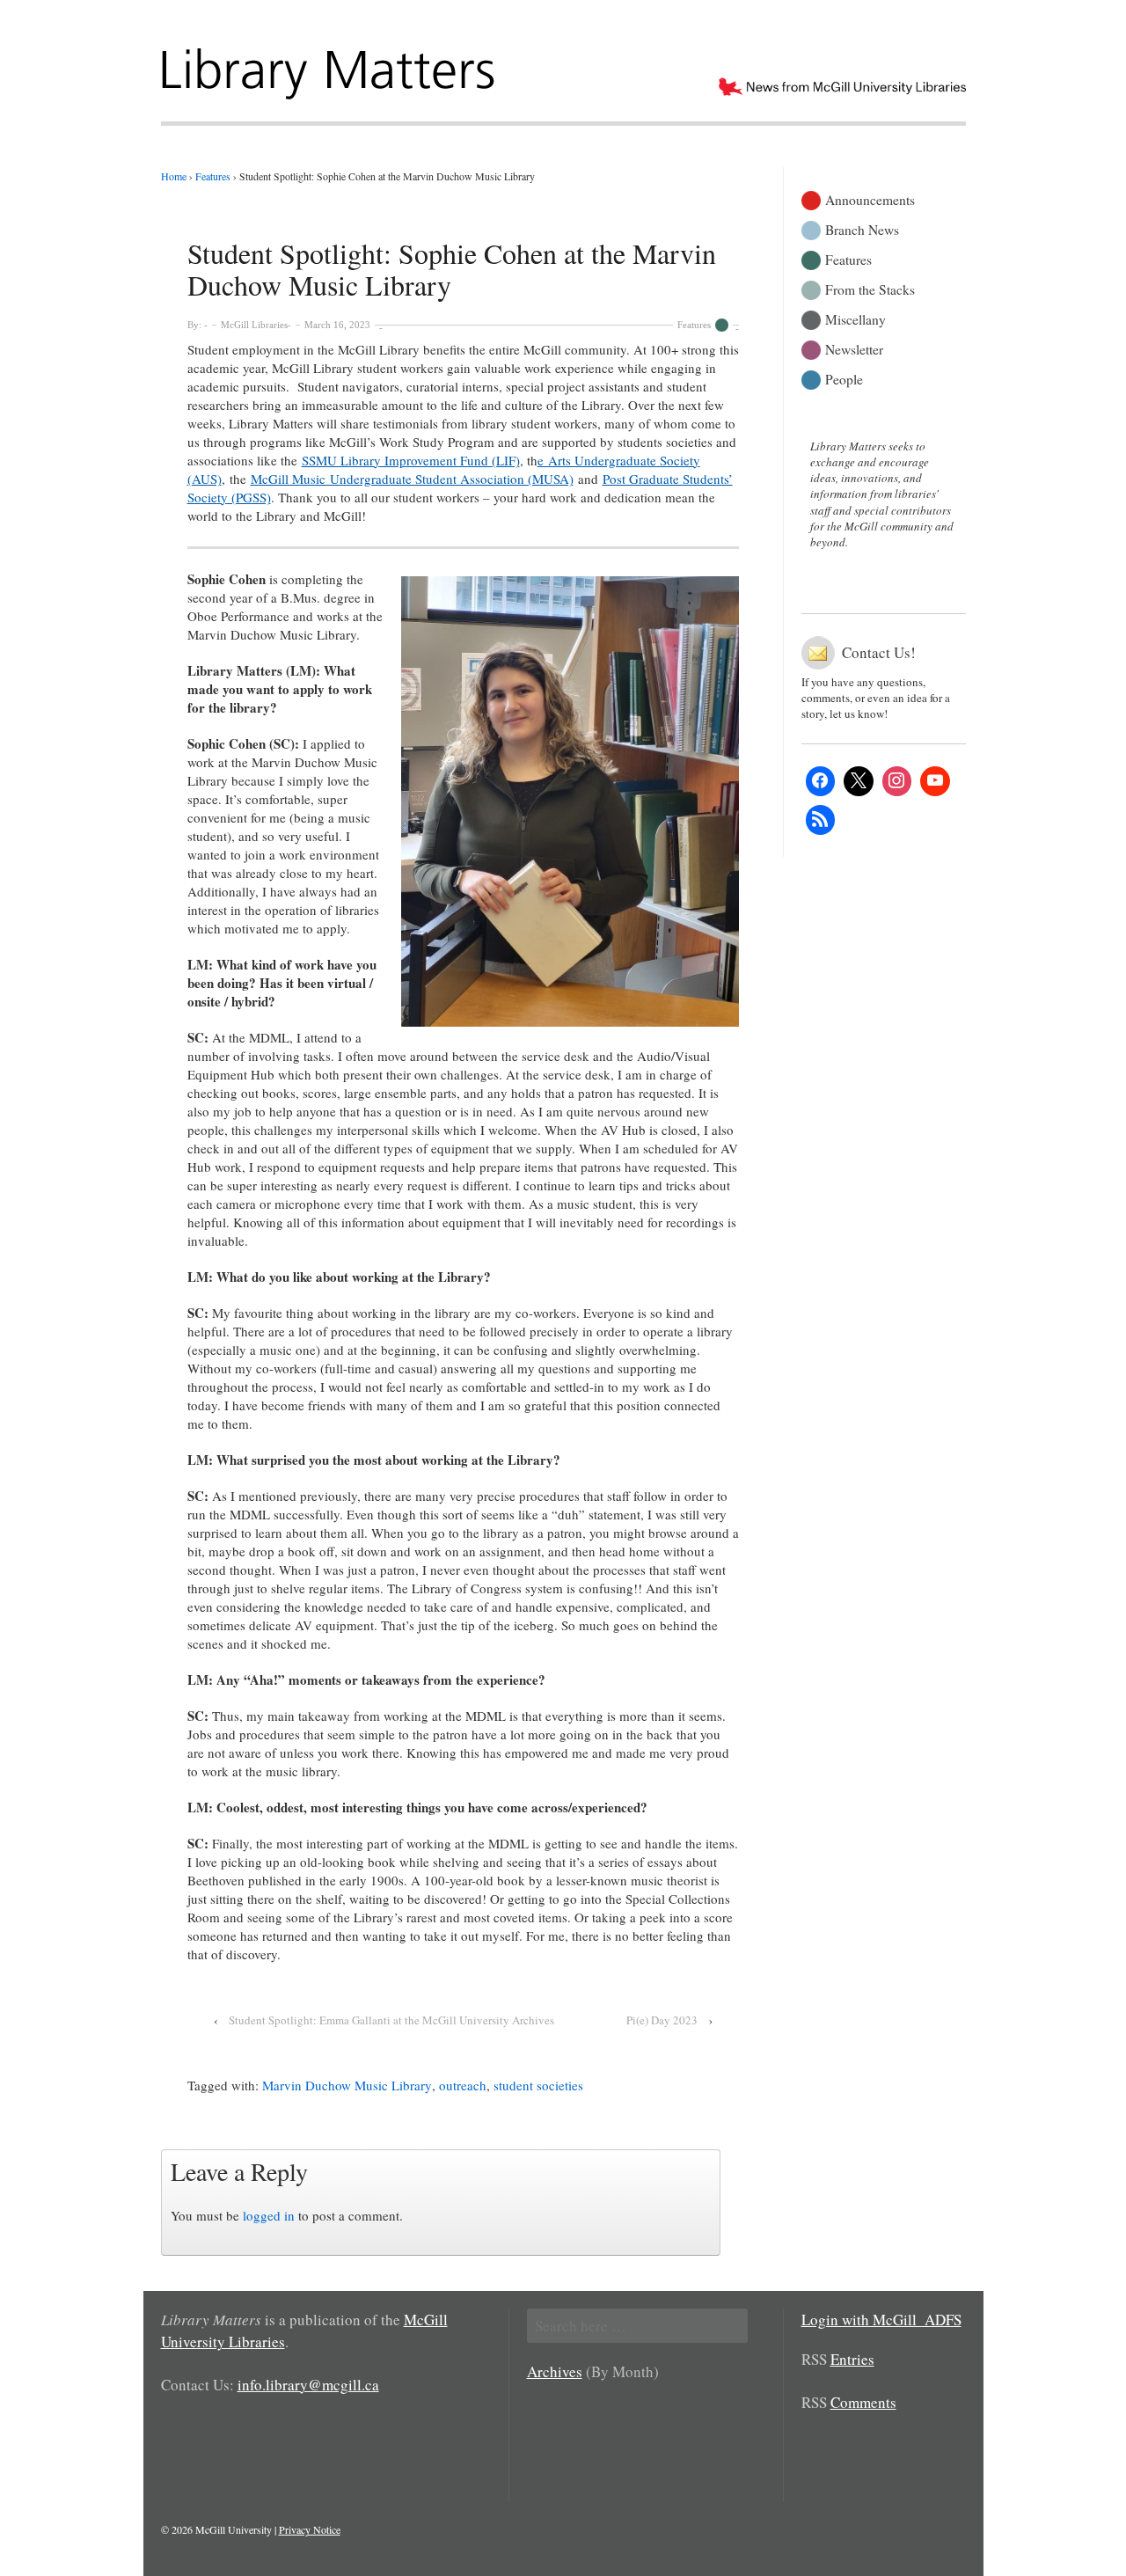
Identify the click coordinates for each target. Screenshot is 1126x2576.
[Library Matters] (330, 68)
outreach (463, 2085)
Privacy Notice (310, 2529)
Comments (863, 2402)
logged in (269, 2215)
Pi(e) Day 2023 (662, 2020)
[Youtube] (935, 781)
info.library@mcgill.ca (308, 2385)
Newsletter (854, 348)
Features (694, 325)
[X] (859, 781)
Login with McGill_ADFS (881, 2320)
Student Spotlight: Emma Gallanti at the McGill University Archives (391, 2020)
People (844, 378)
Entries (852, 2359)
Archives (555, 2371)
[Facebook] (821, 781)
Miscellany (855, 318)
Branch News (862, 228)
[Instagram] (897, 781)
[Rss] (821, 820)
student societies (538, 2085)
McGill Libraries (254, 325)
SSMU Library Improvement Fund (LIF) (411, 460)
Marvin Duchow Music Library (347, 2085)
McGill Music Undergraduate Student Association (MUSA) (412, 479)
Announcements (870, 198)
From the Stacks (870, 288)
